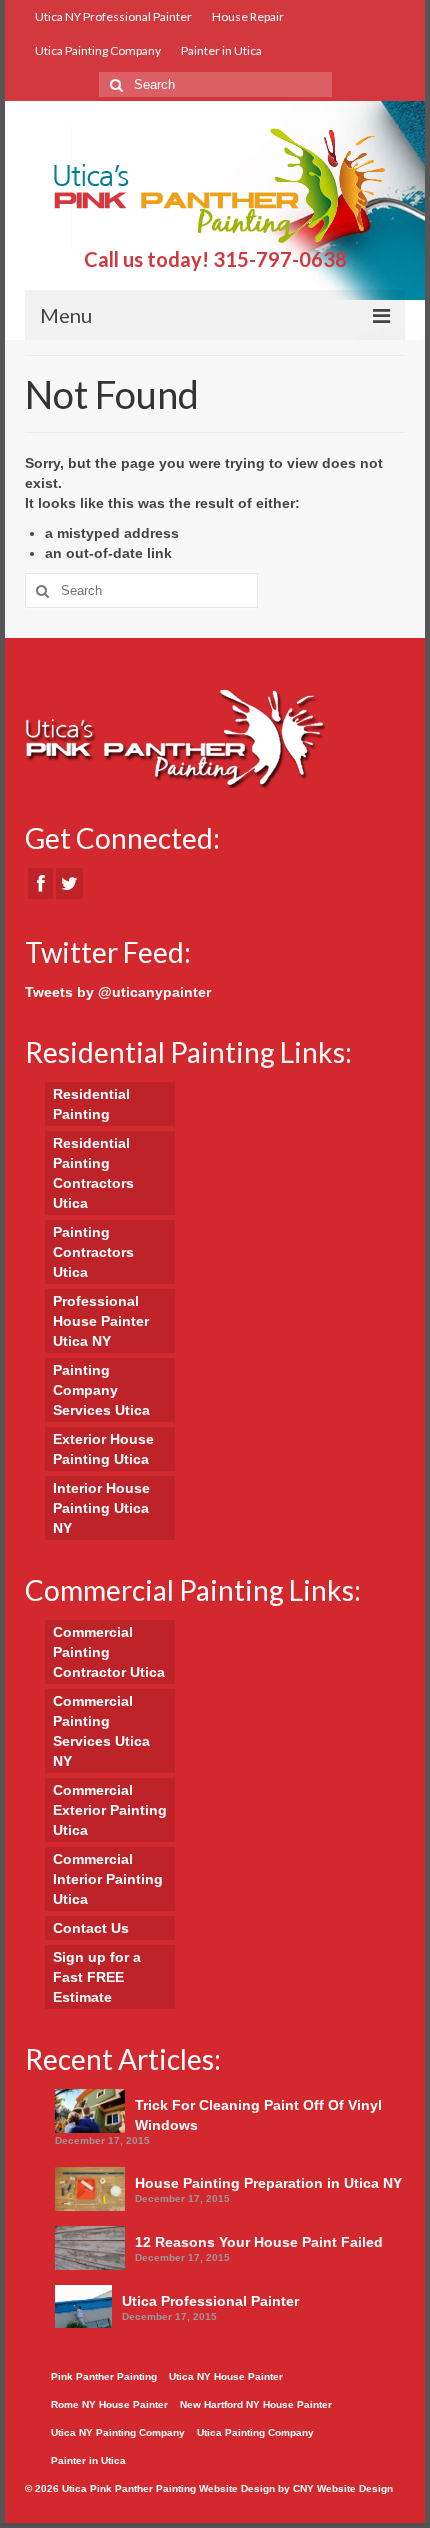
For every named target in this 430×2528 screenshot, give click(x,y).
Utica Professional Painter (210, 2301)
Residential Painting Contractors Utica (93, 1173)
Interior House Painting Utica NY (101, 1508)
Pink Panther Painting (104, 2376)
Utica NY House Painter (226, 2376)
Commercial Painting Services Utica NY (101, 1731)
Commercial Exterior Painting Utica (110, 1810)
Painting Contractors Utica (93, 1252)
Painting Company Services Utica (101, 1390)
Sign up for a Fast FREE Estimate (97, 1977)
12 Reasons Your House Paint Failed (259, 2242)
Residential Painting (91, 1104)
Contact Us (91, 1928)
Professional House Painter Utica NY (101, 1321)
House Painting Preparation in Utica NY (268, 2183)
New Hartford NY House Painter (256, 2404)
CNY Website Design (343, 2488)
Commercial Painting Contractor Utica (109, 1652)
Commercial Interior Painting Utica (108, 1879)
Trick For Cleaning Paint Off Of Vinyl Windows (258, 2115)
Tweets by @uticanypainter (118, 992)
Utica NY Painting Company (118, 2432)
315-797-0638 (280, 259)
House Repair (248, 16)
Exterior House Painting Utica (103, 1449)
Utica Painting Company (98, 50)
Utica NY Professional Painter (113, 16)
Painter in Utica (221, 50)
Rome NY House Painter (109, 2404)
